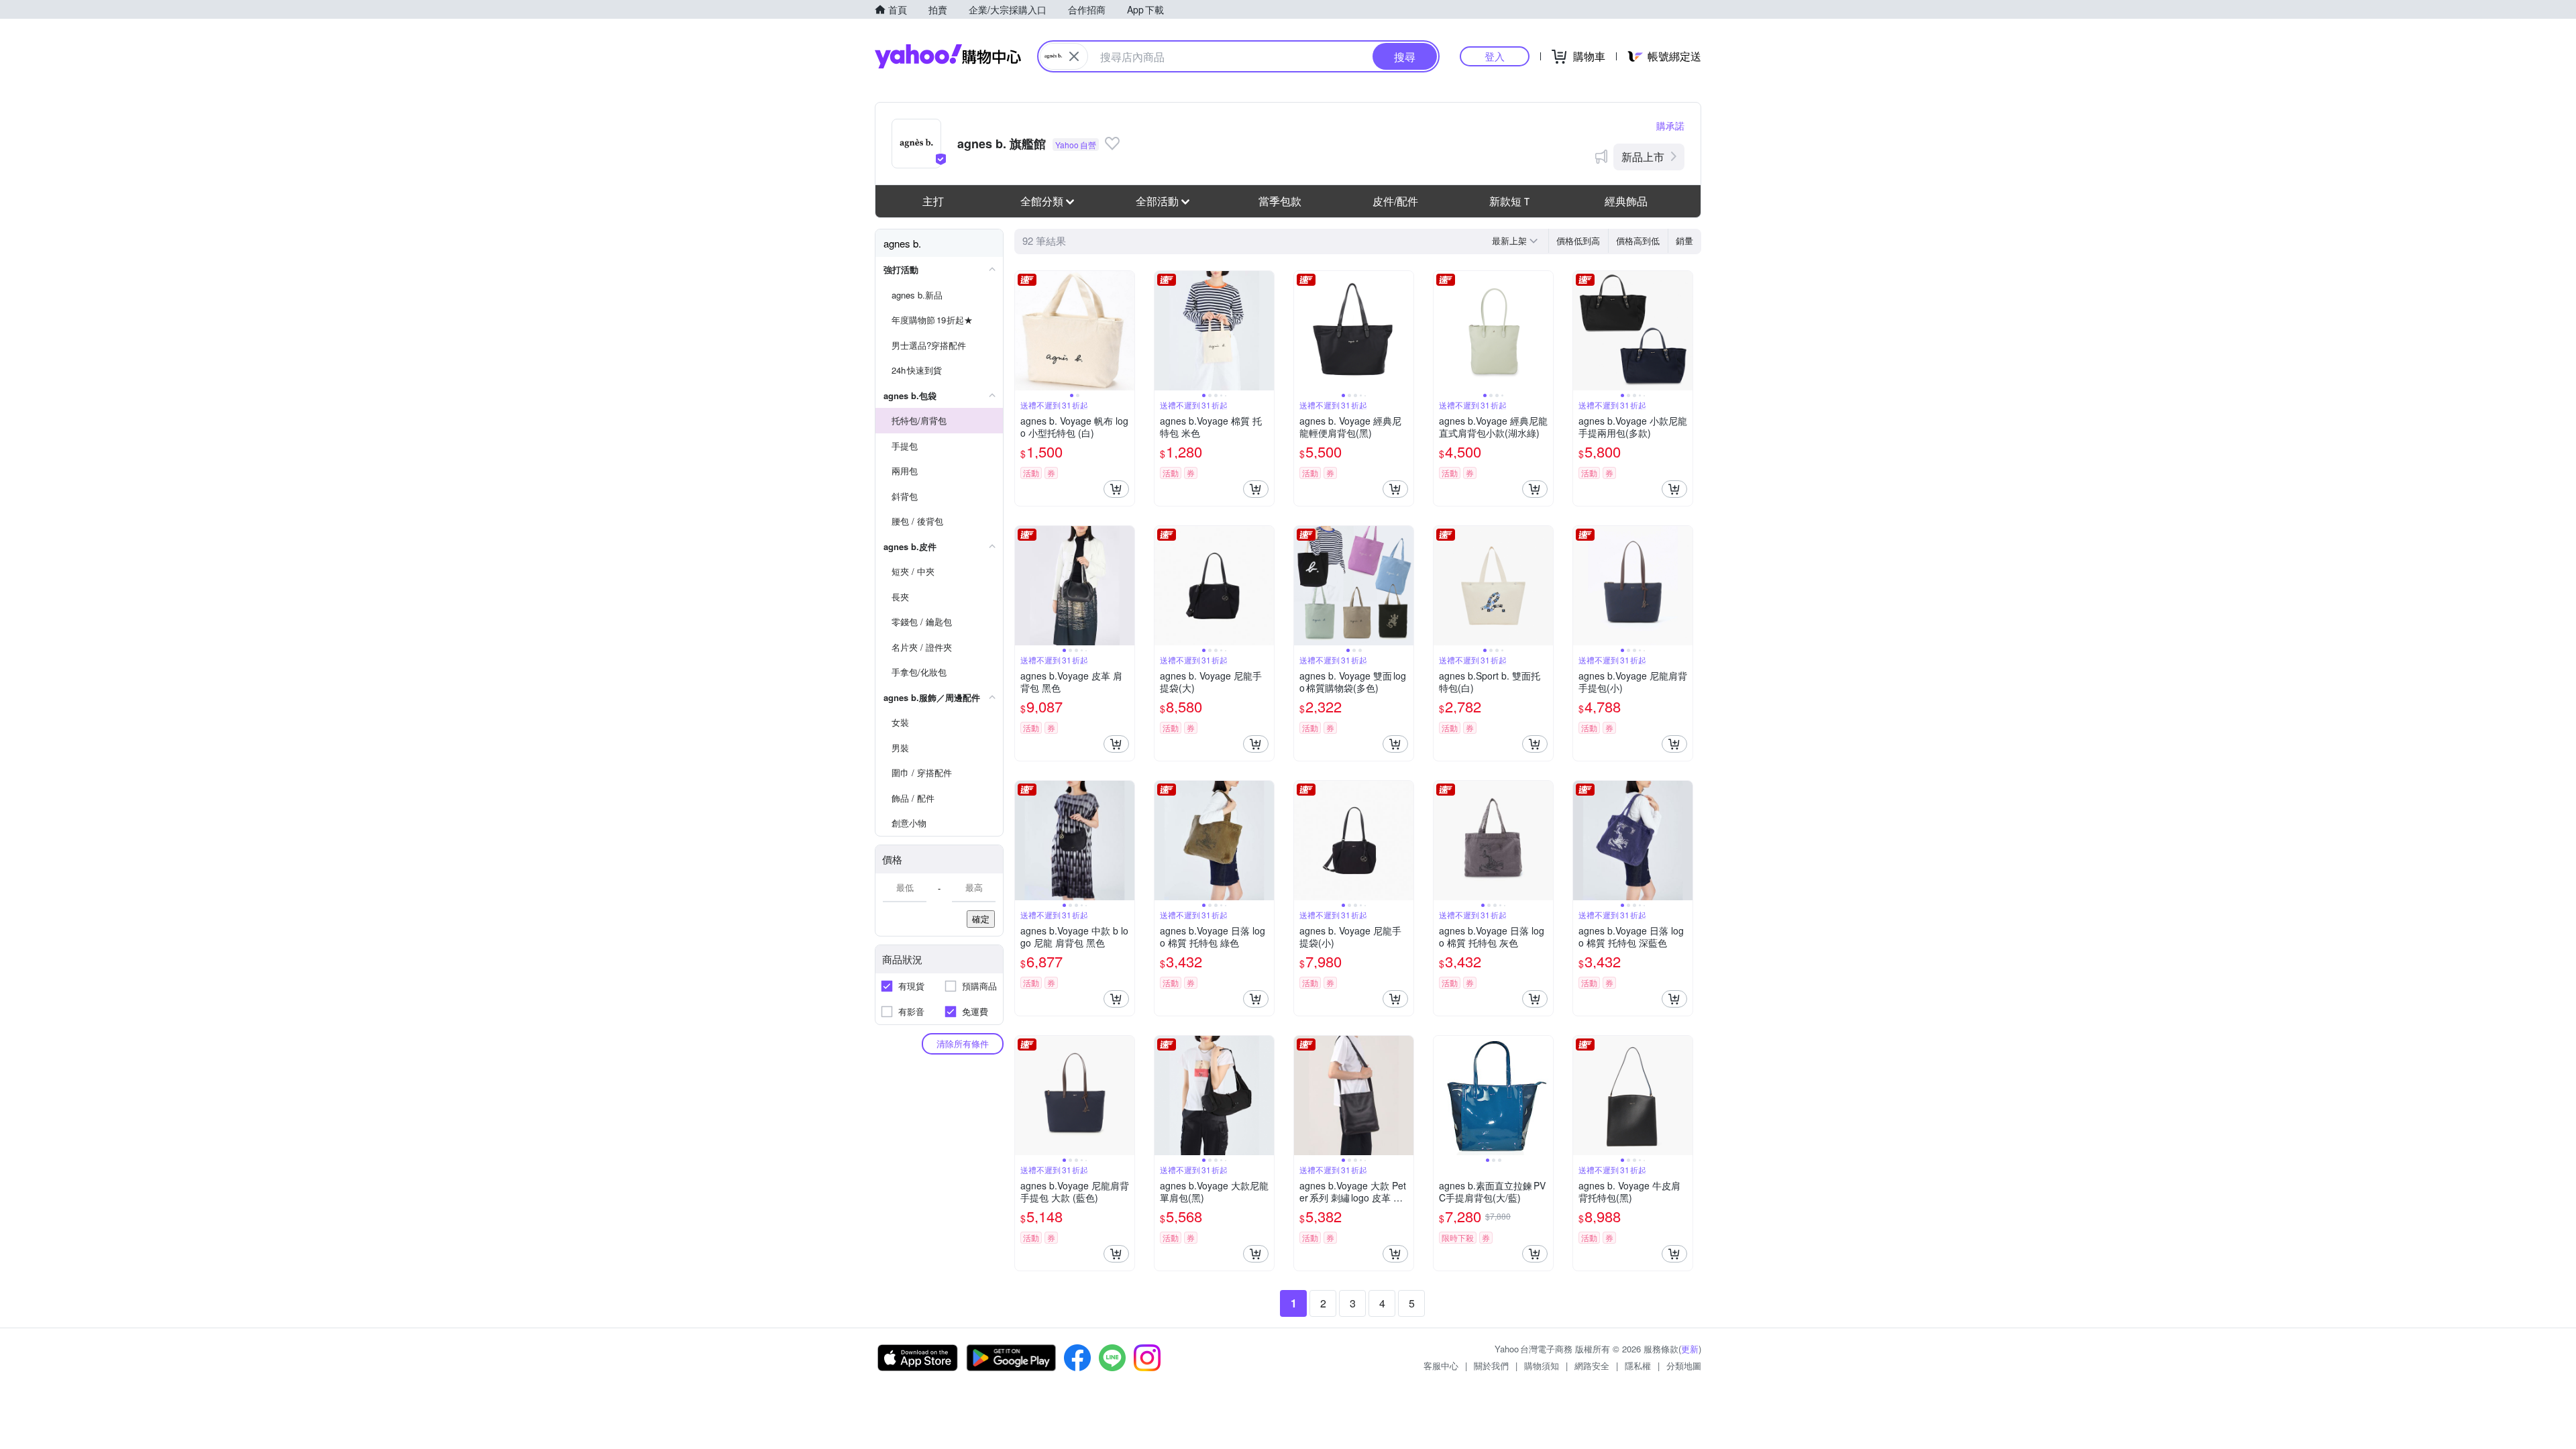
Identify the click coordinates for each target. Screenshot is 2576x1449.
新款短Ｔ (1511, 201)
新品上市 (1643, 157)
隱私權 (1638, 1365)
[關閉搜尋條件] (1074, 56)
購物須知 (1542, 1365)
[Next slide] (1126, 331)
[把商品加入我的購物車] (1116, 489)
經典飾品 (1626, 201)
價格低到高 (1578, 240)
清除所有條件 (963, 1043)
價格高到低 (1638, 240)
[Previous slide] (1024, 331)
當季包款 (1280, 201)
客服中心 (1441, 1365)
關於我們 (1491, 1365)
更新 (1690, 1349)
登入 (1495, 56)
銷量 (1684, 240)
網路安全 (1592, 1365)
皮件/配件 (1395, 201)
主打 (933, 201)
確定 (981, 919)
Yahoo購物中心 (948, 56)
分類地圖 (1684, 1365)
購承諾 (1670, 125)
